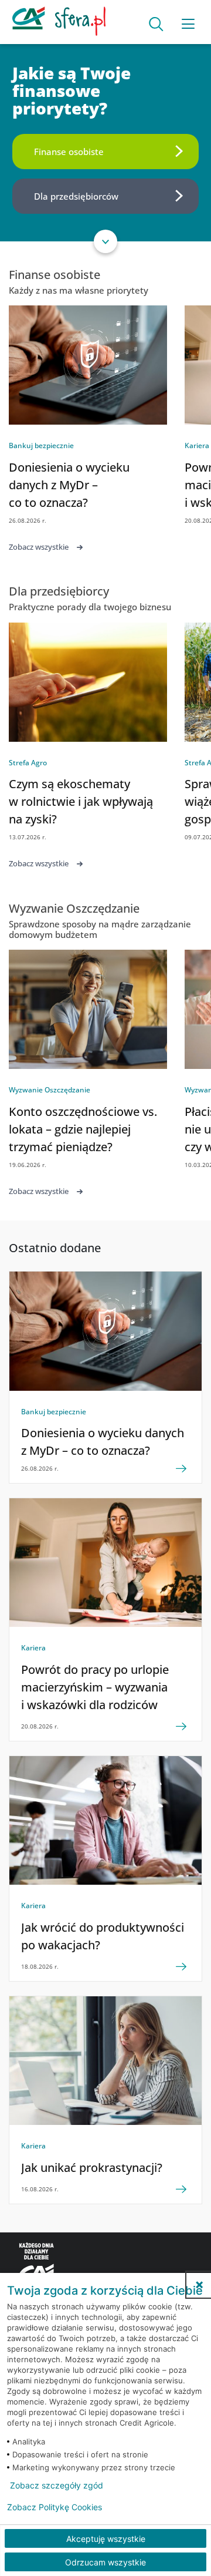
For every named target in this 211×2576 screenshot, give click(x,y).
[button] (199, 2285)
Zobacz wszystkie (39, 547)
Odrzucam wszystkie (105, 2562)
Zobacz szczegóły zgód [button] (57, 2486)
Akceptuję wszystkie (106, 2539)
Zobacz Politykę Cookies (55, 2507)
